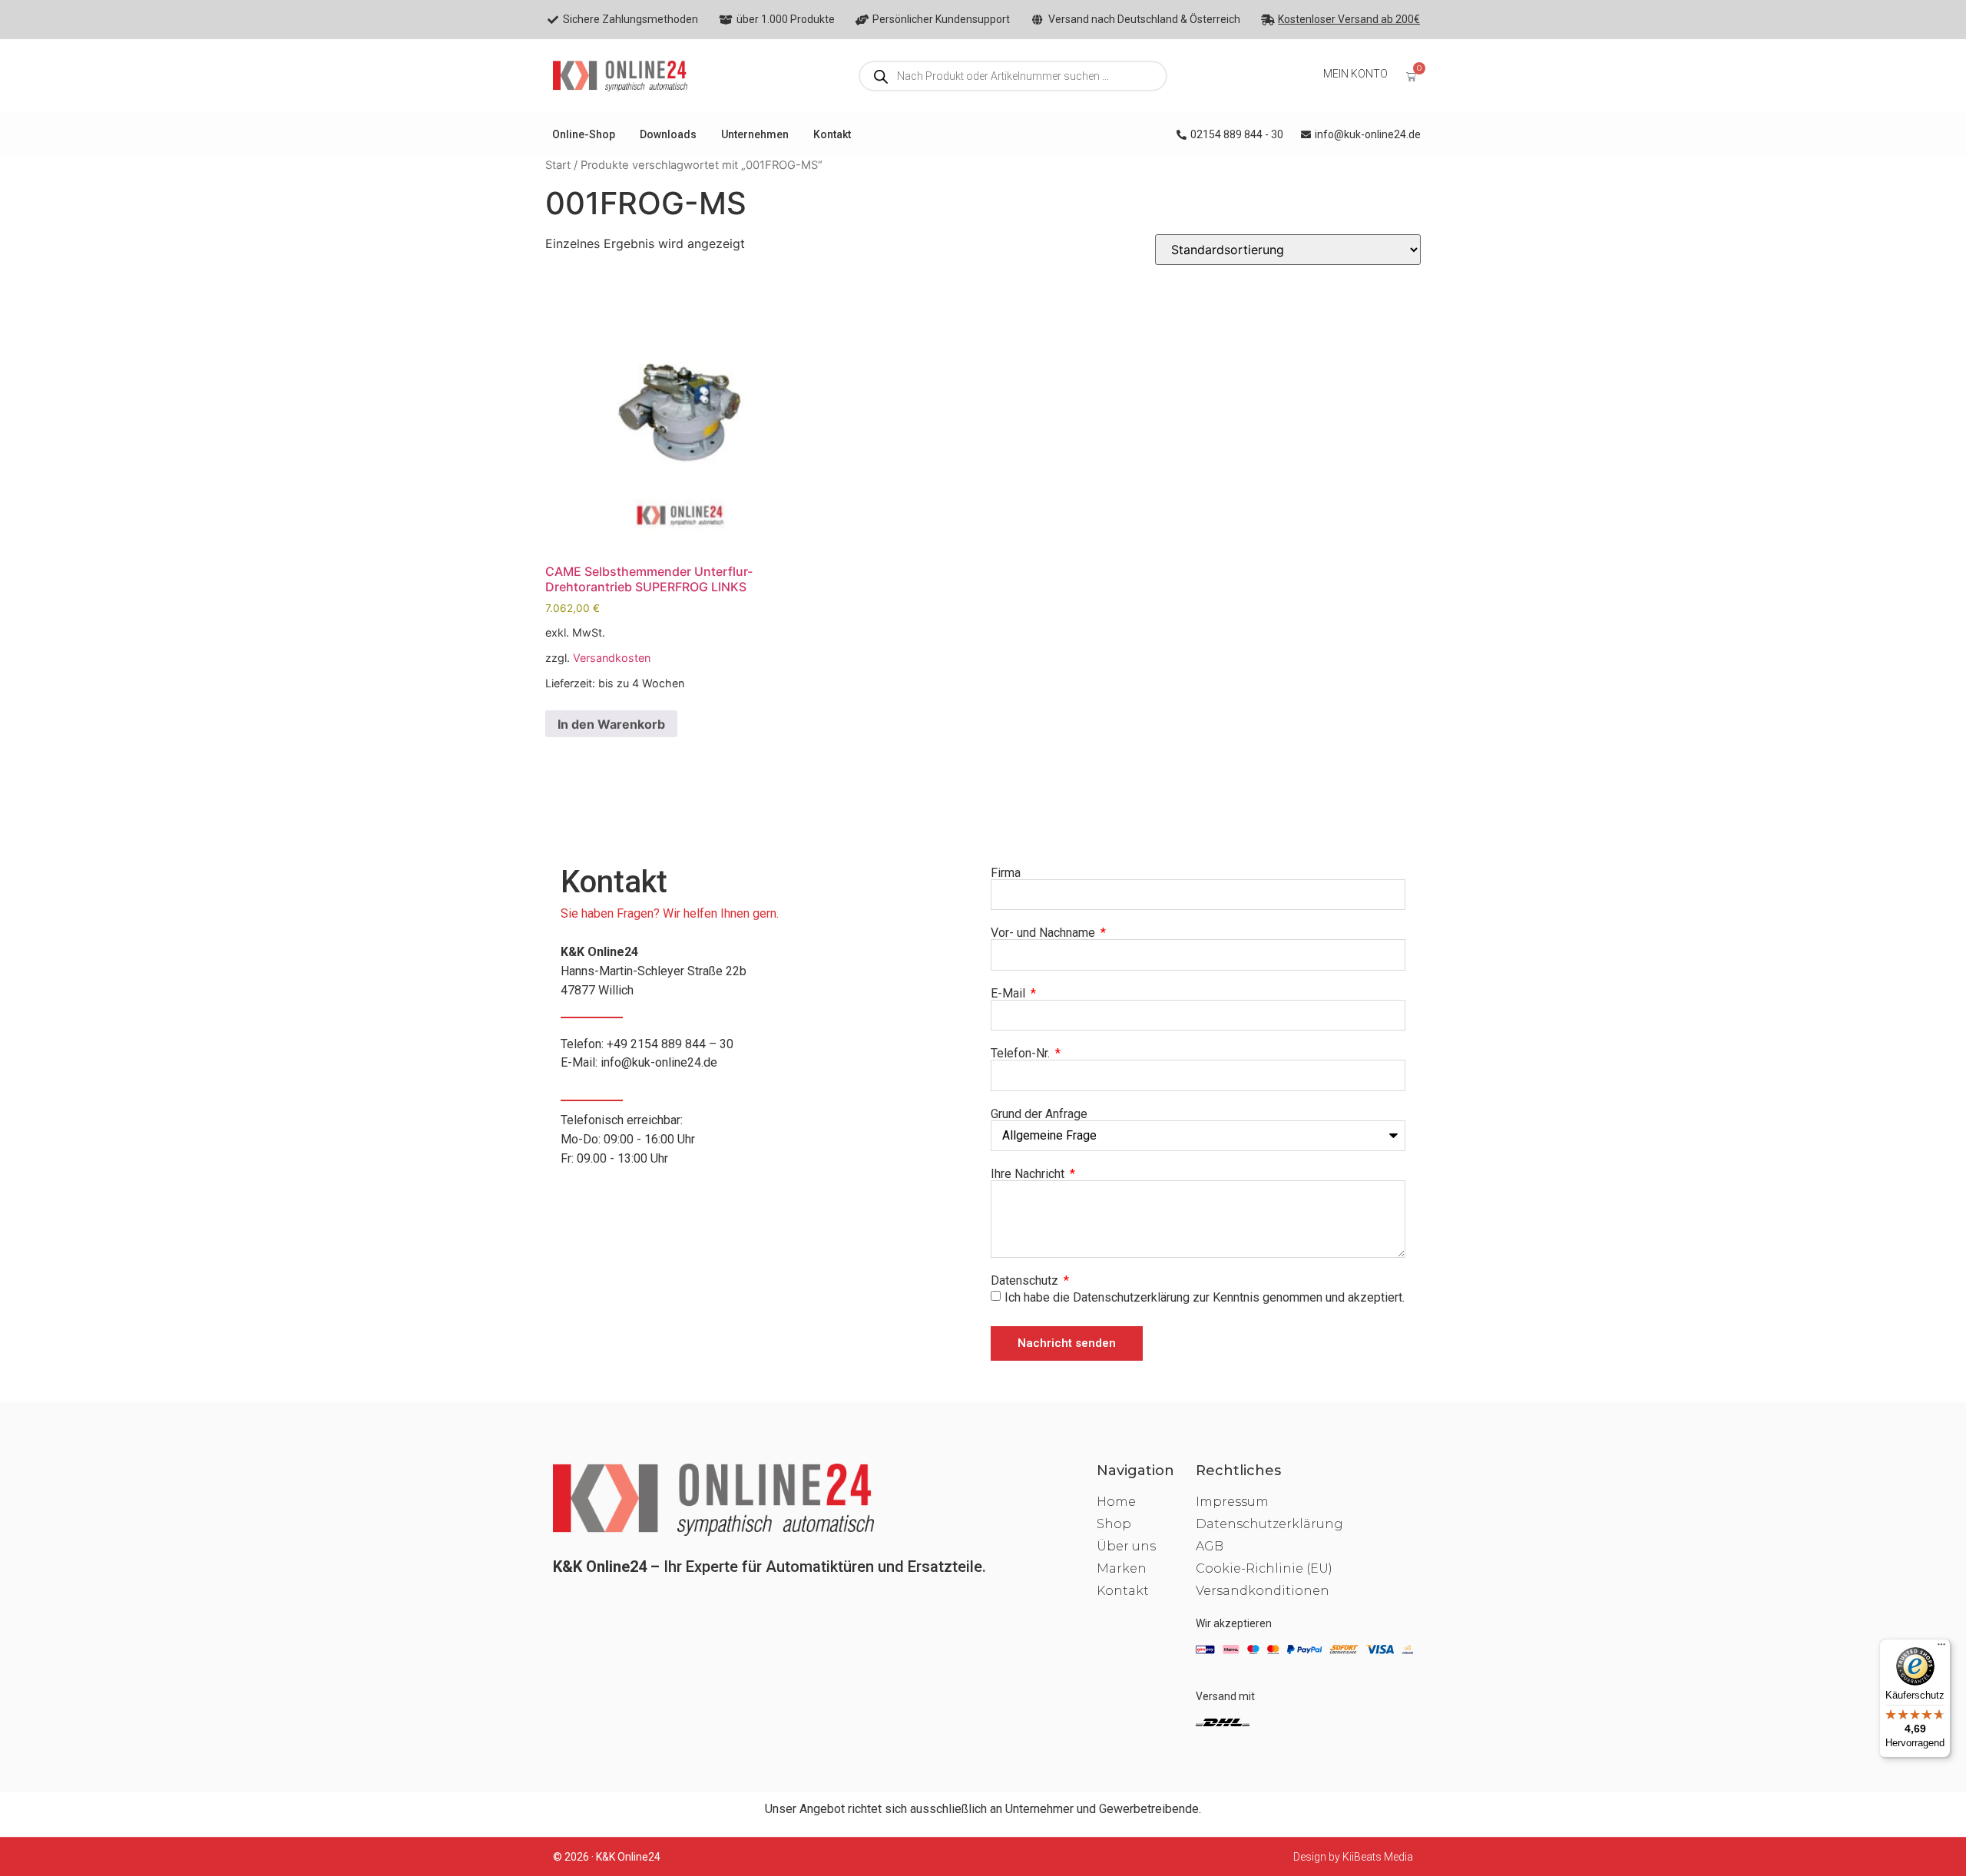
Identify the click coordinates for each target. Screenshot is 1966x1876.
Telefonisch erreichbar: (628, 1139)
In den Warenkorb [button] (611, 724)
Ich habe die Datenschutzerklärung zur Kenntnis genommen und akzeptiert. (1205, 1297)
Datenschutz (1026, 1281)
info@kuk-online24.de (659, 1062)
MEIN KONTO (1355, 74)
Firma (1006, 873)
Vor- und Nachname (1044, 933)
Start (558, 165)
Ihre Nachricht (1029, 1174)
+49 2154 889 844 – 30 (670, 1044)
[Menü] (1941, 1648)
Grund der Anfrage (1039, 1114)
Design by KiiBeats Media (1353, 1857)
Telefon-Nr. (1022, 1054)
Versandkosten (612, 658)
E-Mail (1009, 994)
